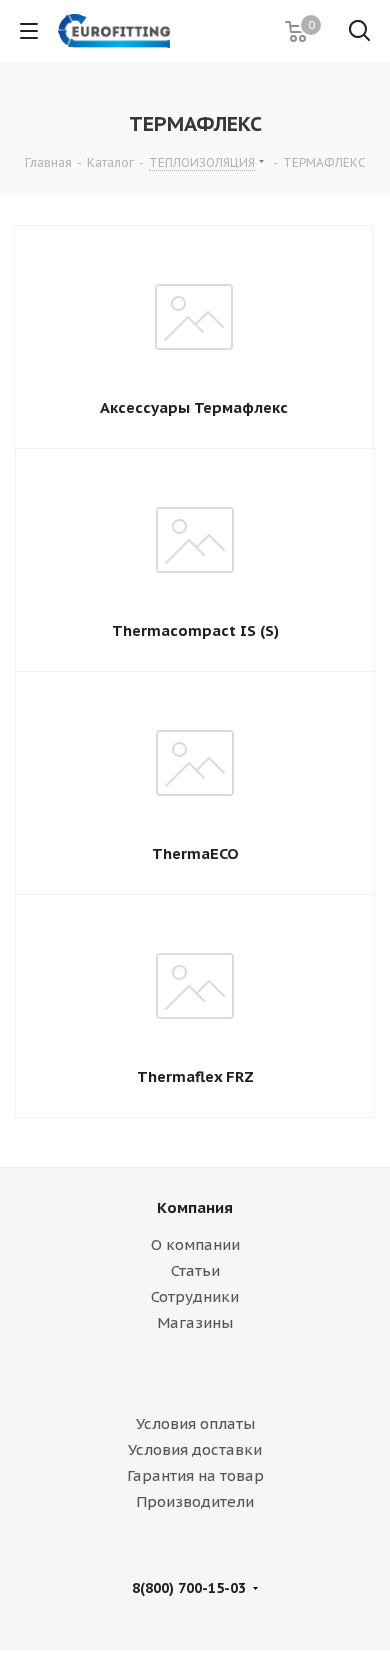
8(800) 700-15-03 (189, 1588)
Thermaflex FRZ (195, 1076)
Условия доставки (195, 1449)
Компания (195, 1207)
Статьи (195, 1270)
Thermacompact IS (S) (195, 630)
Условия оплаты (195, 1423)
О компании (195, 1244)
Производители (195, 1501)
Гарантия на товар (195, 1475)
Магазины (195, 1322)
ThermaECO (195, 853)
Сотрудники (195, 1296)
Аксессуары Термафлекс (194, 407)
